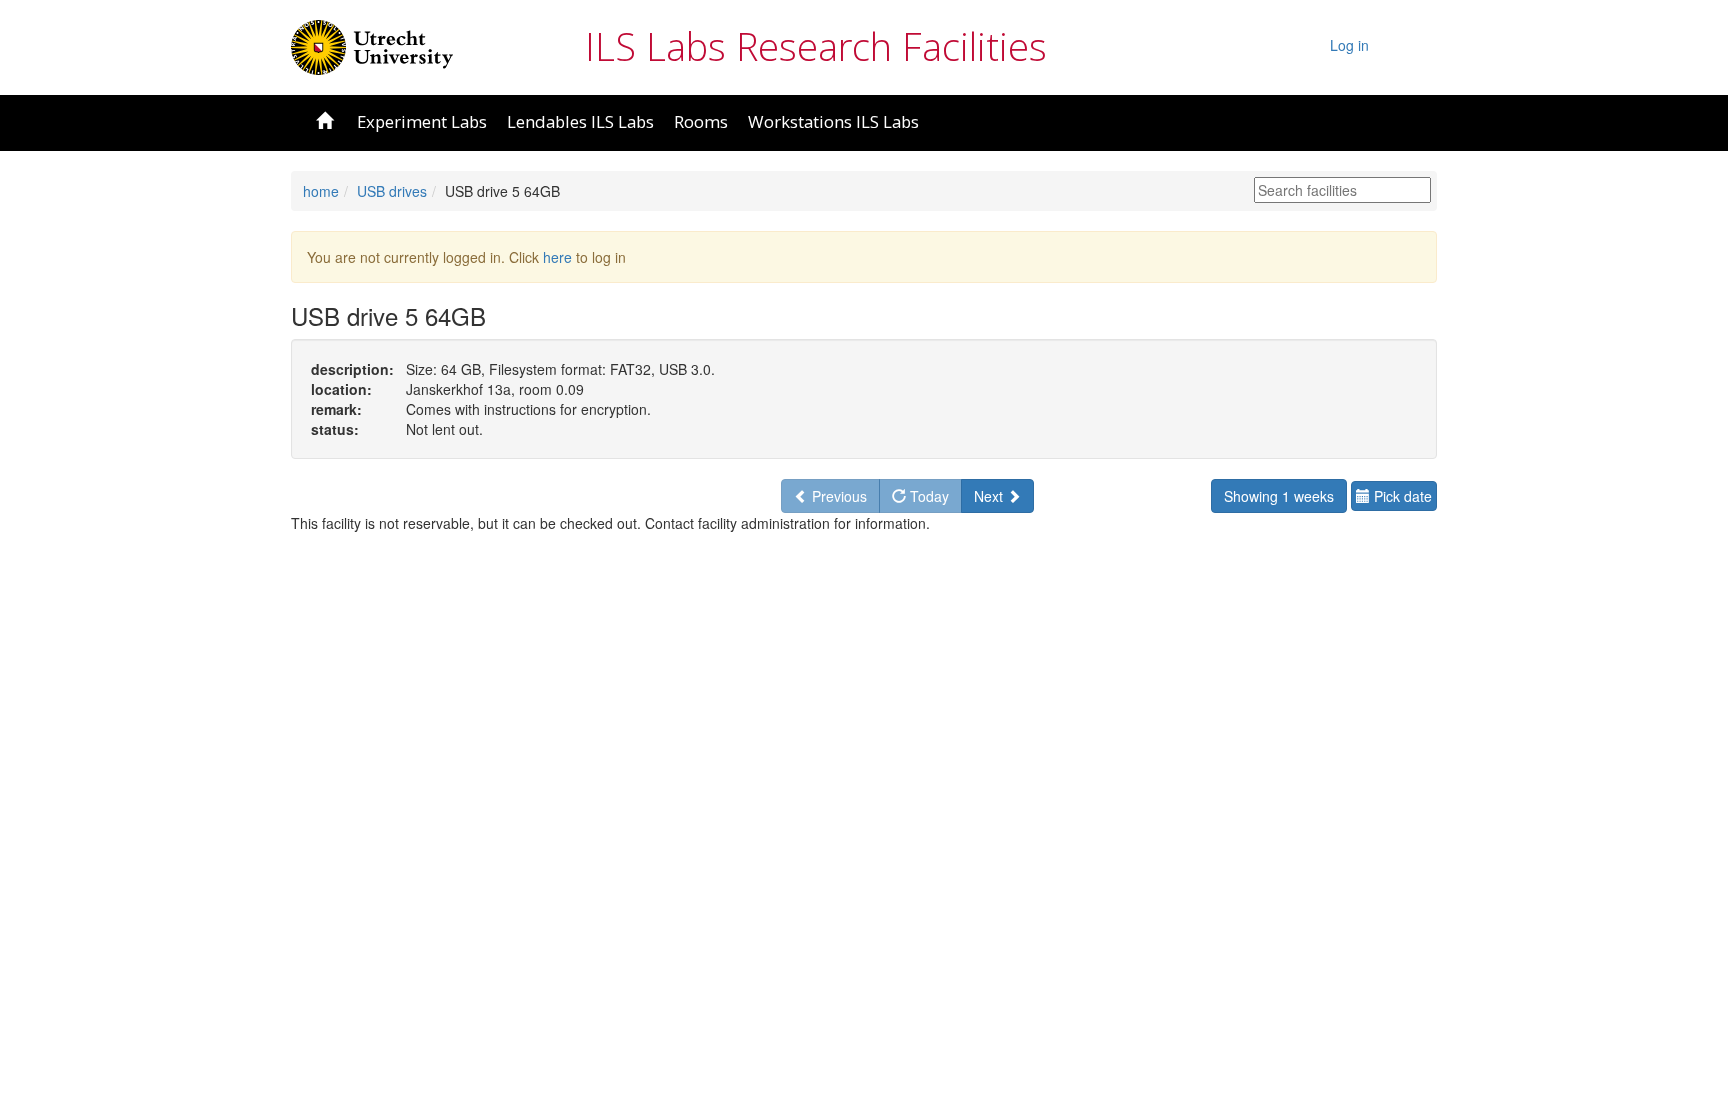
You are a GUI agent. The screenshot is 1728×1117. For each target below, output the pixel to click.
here (557, 257)
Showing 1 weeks (1279, 496)
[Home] (372, 45)
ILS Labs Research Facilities (816, 46)
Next (990, 496)
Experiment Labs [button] (422, 121)
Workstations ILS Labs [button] (833, 121)
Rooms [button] (701, 121)
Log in (1349, 45)
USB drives (392, 191)
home (321, 191)
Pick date (1401, 496)
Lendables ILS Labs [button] (580, 121)
